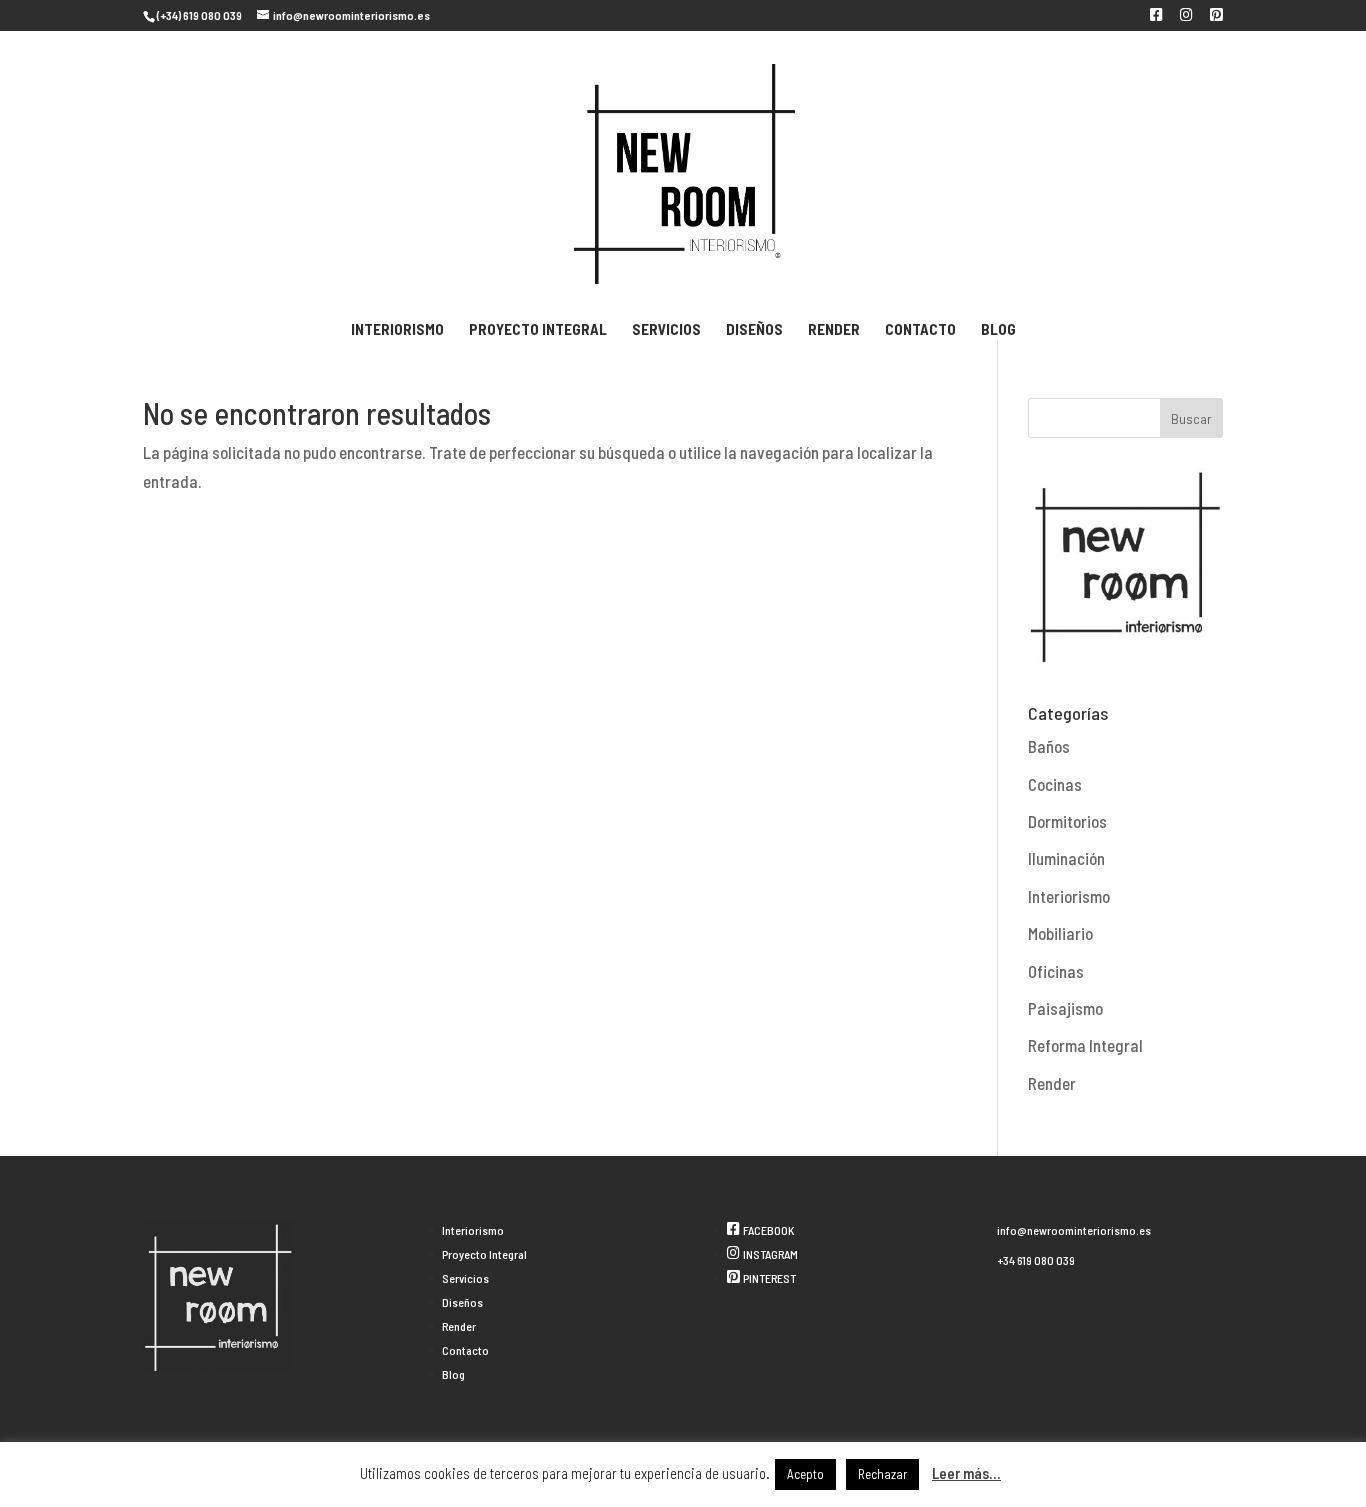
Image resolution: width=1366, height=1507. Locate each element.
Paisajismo (1065, 1008)
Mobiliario (1060, 933)
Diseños (754, 329)
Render (834, 329)
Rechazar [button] (882, 1474)
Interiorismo (397, 329)
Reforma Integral (1085, 1045)
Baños (1049, 746)
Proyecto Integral (538, 329)
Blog (998, 329)
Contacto (920, 329)
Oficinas (1056, 971)
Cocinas (1055, 784)
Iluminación (1066, 858)
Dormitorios (1067, 821)
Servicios (666, 329)
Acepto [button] (805, 1474)
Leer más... (966, 1473)
